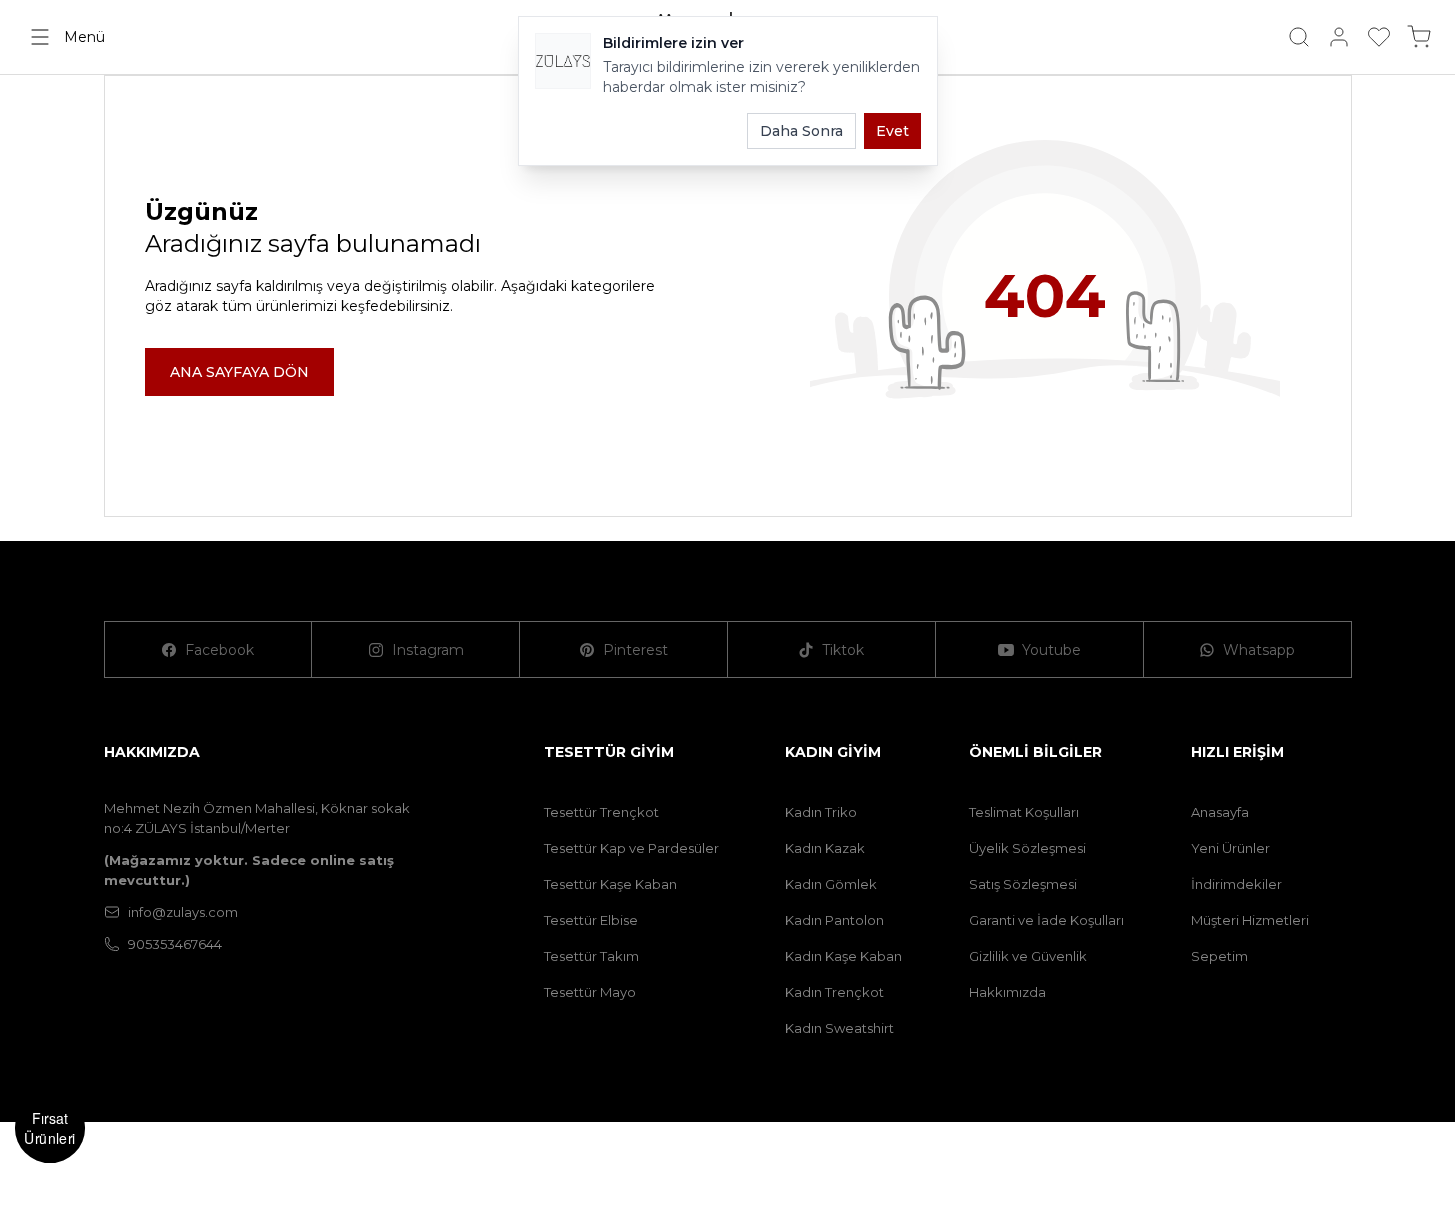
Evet (892, 131)
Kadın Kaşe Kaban (843, 956)
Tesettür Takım (591, 956)
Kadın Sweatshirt (839, 1028)
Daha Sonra (801, 131)
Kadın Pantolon (834, 920)
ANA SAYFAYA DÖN (239, 372)
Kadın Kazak (825, 848)
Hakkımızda (1007, 992)
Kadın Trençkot (834, 992)
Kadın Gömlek (831, 884)
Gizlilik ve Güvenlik (1028, 956)
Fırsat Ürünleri (50, 1128)
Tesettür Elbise (591, 920)
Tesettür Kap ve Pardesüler (631, 848)
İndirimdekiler (1236, 884)
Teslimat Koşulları (1024, 812)
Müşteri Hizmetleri (1250, 920)
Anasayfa (1220, 812)
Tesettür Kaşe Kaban (610, 884)
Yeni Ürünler (1230, 848)
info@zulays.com (183, 912)
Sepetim (1219, 956)
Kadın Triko (821, 812)
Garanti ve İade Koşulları (1046, 920)
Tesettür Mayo (590, 992)
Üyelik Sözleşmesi (1027, 848)
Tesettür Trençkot (601, 812)
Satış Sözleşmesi (1023, 884)
